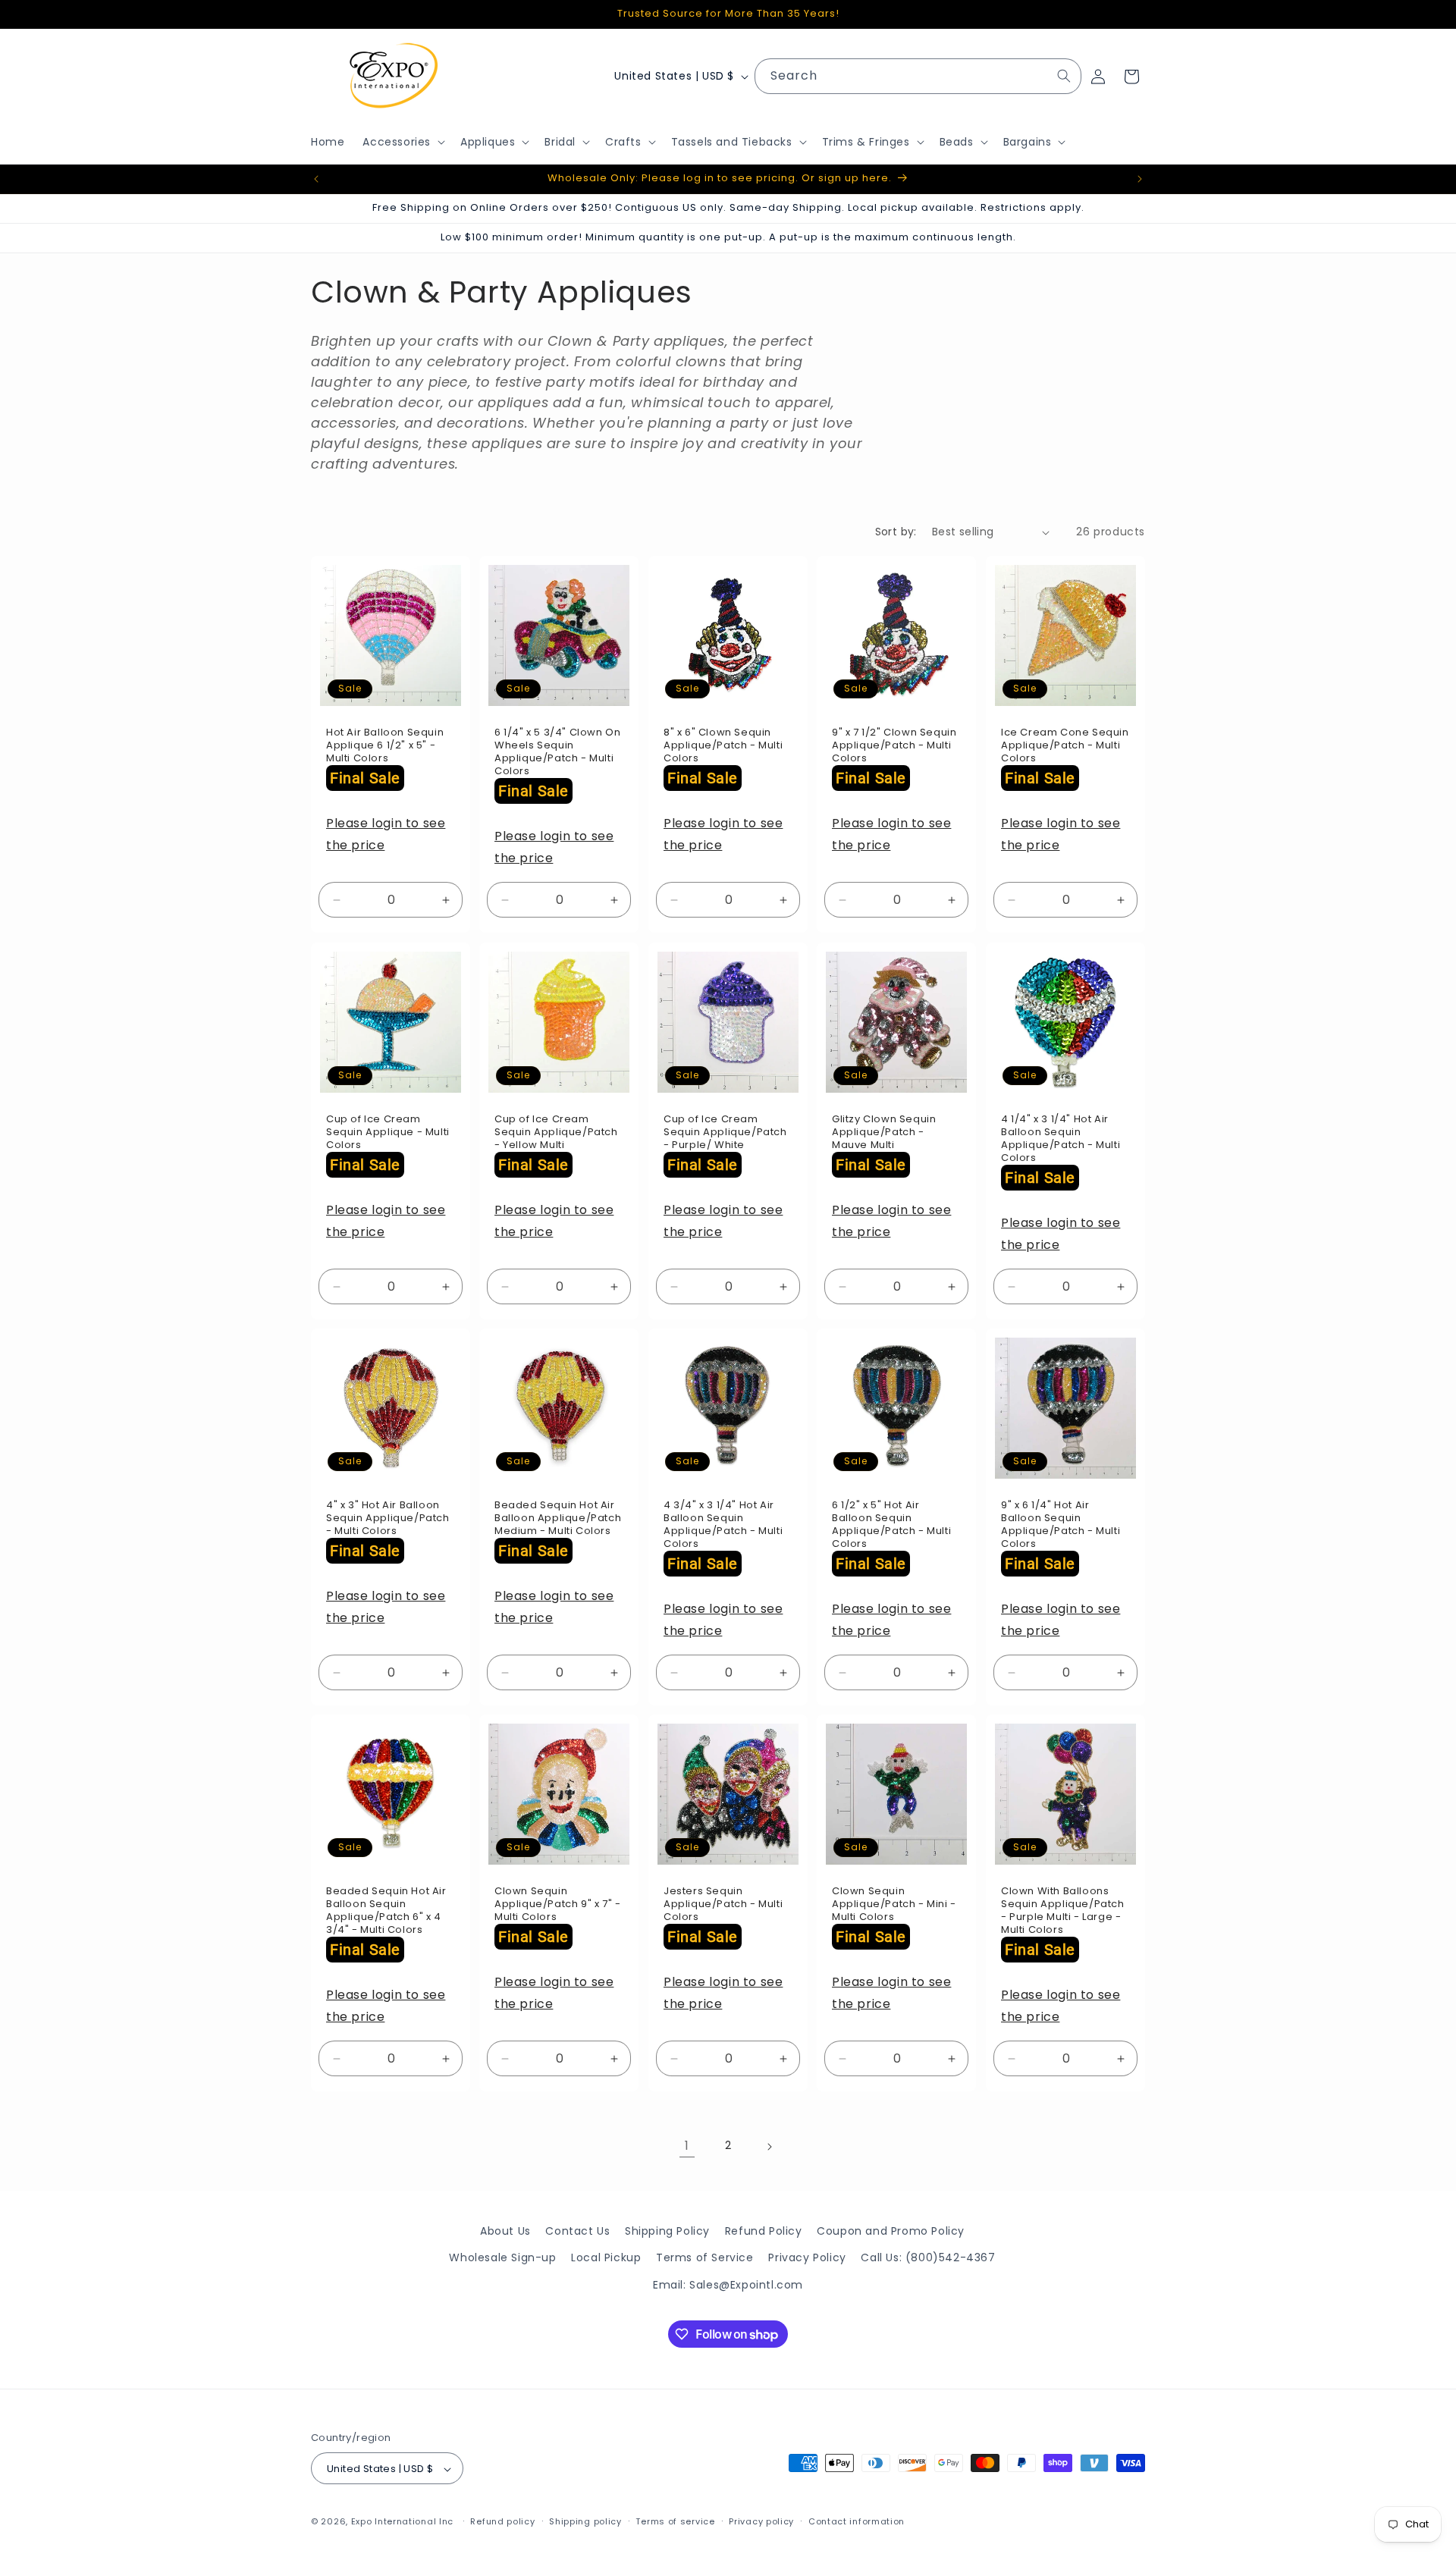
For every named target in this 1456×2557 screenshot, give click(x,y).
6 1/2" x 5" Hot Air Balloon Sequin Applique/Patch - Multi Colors (891, 1525)
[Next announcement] (1140, 179)
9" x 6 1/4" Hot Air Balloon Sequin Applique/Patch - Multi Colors (1061, 1525)
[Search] (1064, 76)
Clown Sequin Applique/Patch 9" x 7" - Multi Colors (557, 1905)
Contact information (857, 2521)
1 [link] (687, 2146)
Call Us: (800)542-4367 (928, 2257)
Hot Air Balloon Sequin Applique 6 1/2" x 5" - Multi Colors (385, 747)
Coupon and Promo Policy (891, 2231)
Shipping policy (585, 2521)
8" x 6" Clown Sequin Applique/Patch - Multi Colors (723, 747)
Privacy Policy (807, 2257)
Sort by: (896, 532)
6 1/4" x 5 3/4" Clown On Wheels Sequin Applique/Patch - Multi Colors (557, 753)
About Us (505, 2231)
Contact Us (577, 2231)
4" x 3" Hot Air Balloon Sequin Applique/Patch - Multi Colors (388, 1519)
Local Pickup (606, 2257)
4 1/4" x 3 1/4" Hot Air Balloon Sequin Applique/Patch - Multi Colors (1061, 1139)
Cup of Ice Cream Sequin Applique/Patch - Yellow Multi (556, 1133)
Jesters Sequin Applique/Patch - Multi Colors (723, 1905)
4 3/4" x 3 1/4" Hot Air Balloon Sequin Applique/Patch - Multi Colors (723, 1525)
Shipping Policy (667, 2231)
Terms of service (675, 2521)
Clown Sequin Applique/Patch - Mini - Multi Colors (894, 1905)
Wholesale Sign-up (502, 2257)
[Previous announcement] (316, 179)
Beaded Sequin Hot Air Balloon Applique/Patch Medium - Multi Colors (558, 1519)
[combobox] (918, 76)
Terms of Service (705, 2257)
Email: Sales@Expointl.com (728, 2284)
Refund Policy (764, 2231)
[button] (402, 142)
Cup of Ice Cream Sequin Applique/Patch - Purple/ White (725, 1133)
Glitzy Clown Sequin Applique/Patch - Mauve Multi (884, 1133)
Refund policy (502, 2521)
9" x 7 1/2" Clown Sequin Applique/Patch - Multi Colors (894, 747)
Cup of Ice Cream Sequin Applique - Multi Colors (388, 1133)
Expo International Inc (402, 2522)
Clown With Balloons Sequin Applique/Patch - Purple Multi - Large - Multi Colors (1063, 1912)
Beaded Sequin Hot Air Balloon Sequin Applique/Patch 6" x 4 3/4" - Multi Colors (386, 1912)
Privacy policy (761, 2521)
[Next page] (769, 2147)
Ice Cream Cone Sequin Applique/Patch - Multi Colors (1065, 747)
